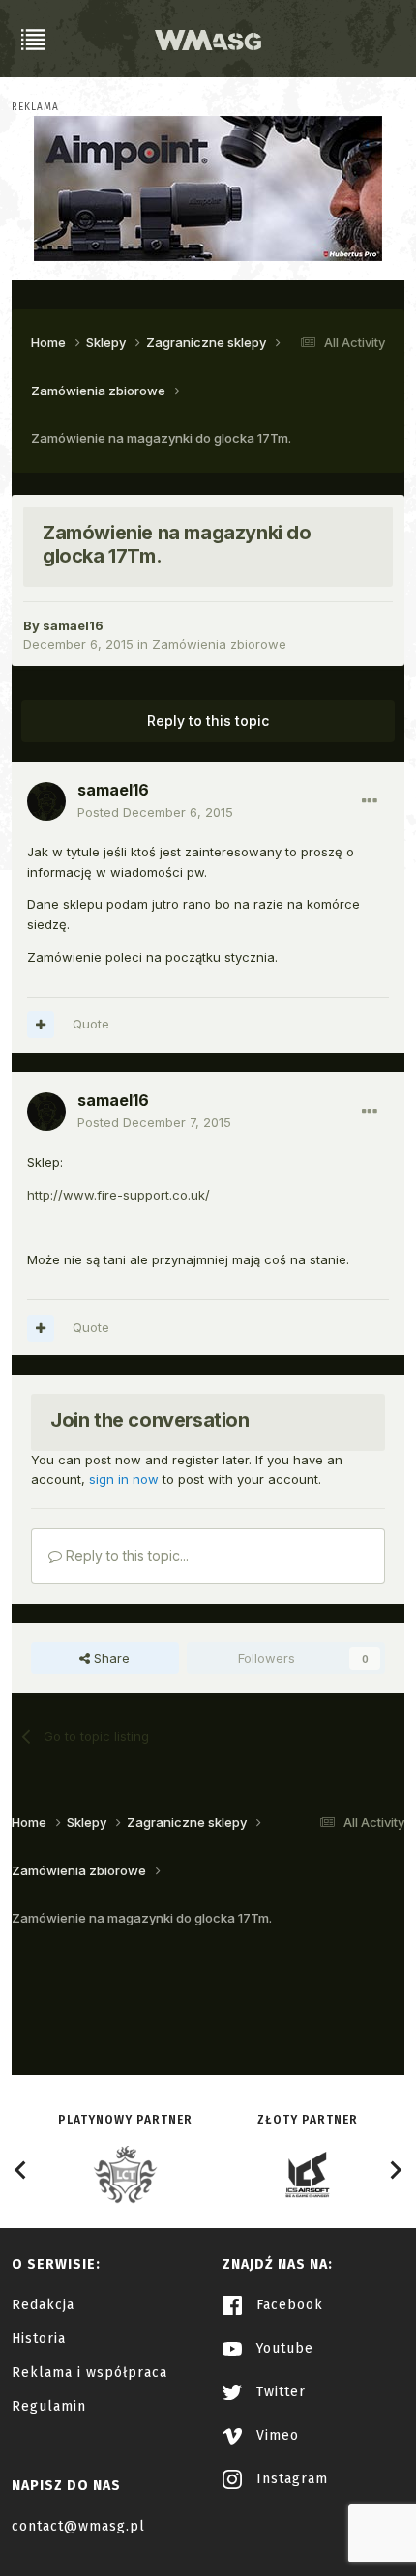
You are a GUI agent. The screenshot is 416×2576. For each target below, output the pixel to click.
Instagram (290, 2479)
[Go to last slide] (21, 2170)
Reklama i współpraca (89, 2373)
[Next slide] (395, 2170)
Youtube (282, 2348)
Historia (39, 2339)
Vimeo (275, 2435)
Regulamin (49, 2406)
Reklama (35, 107)
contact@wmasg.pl (78, 2526)
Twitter (279, 2392)
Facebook (287, 2305)
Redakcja (43, 2305)
